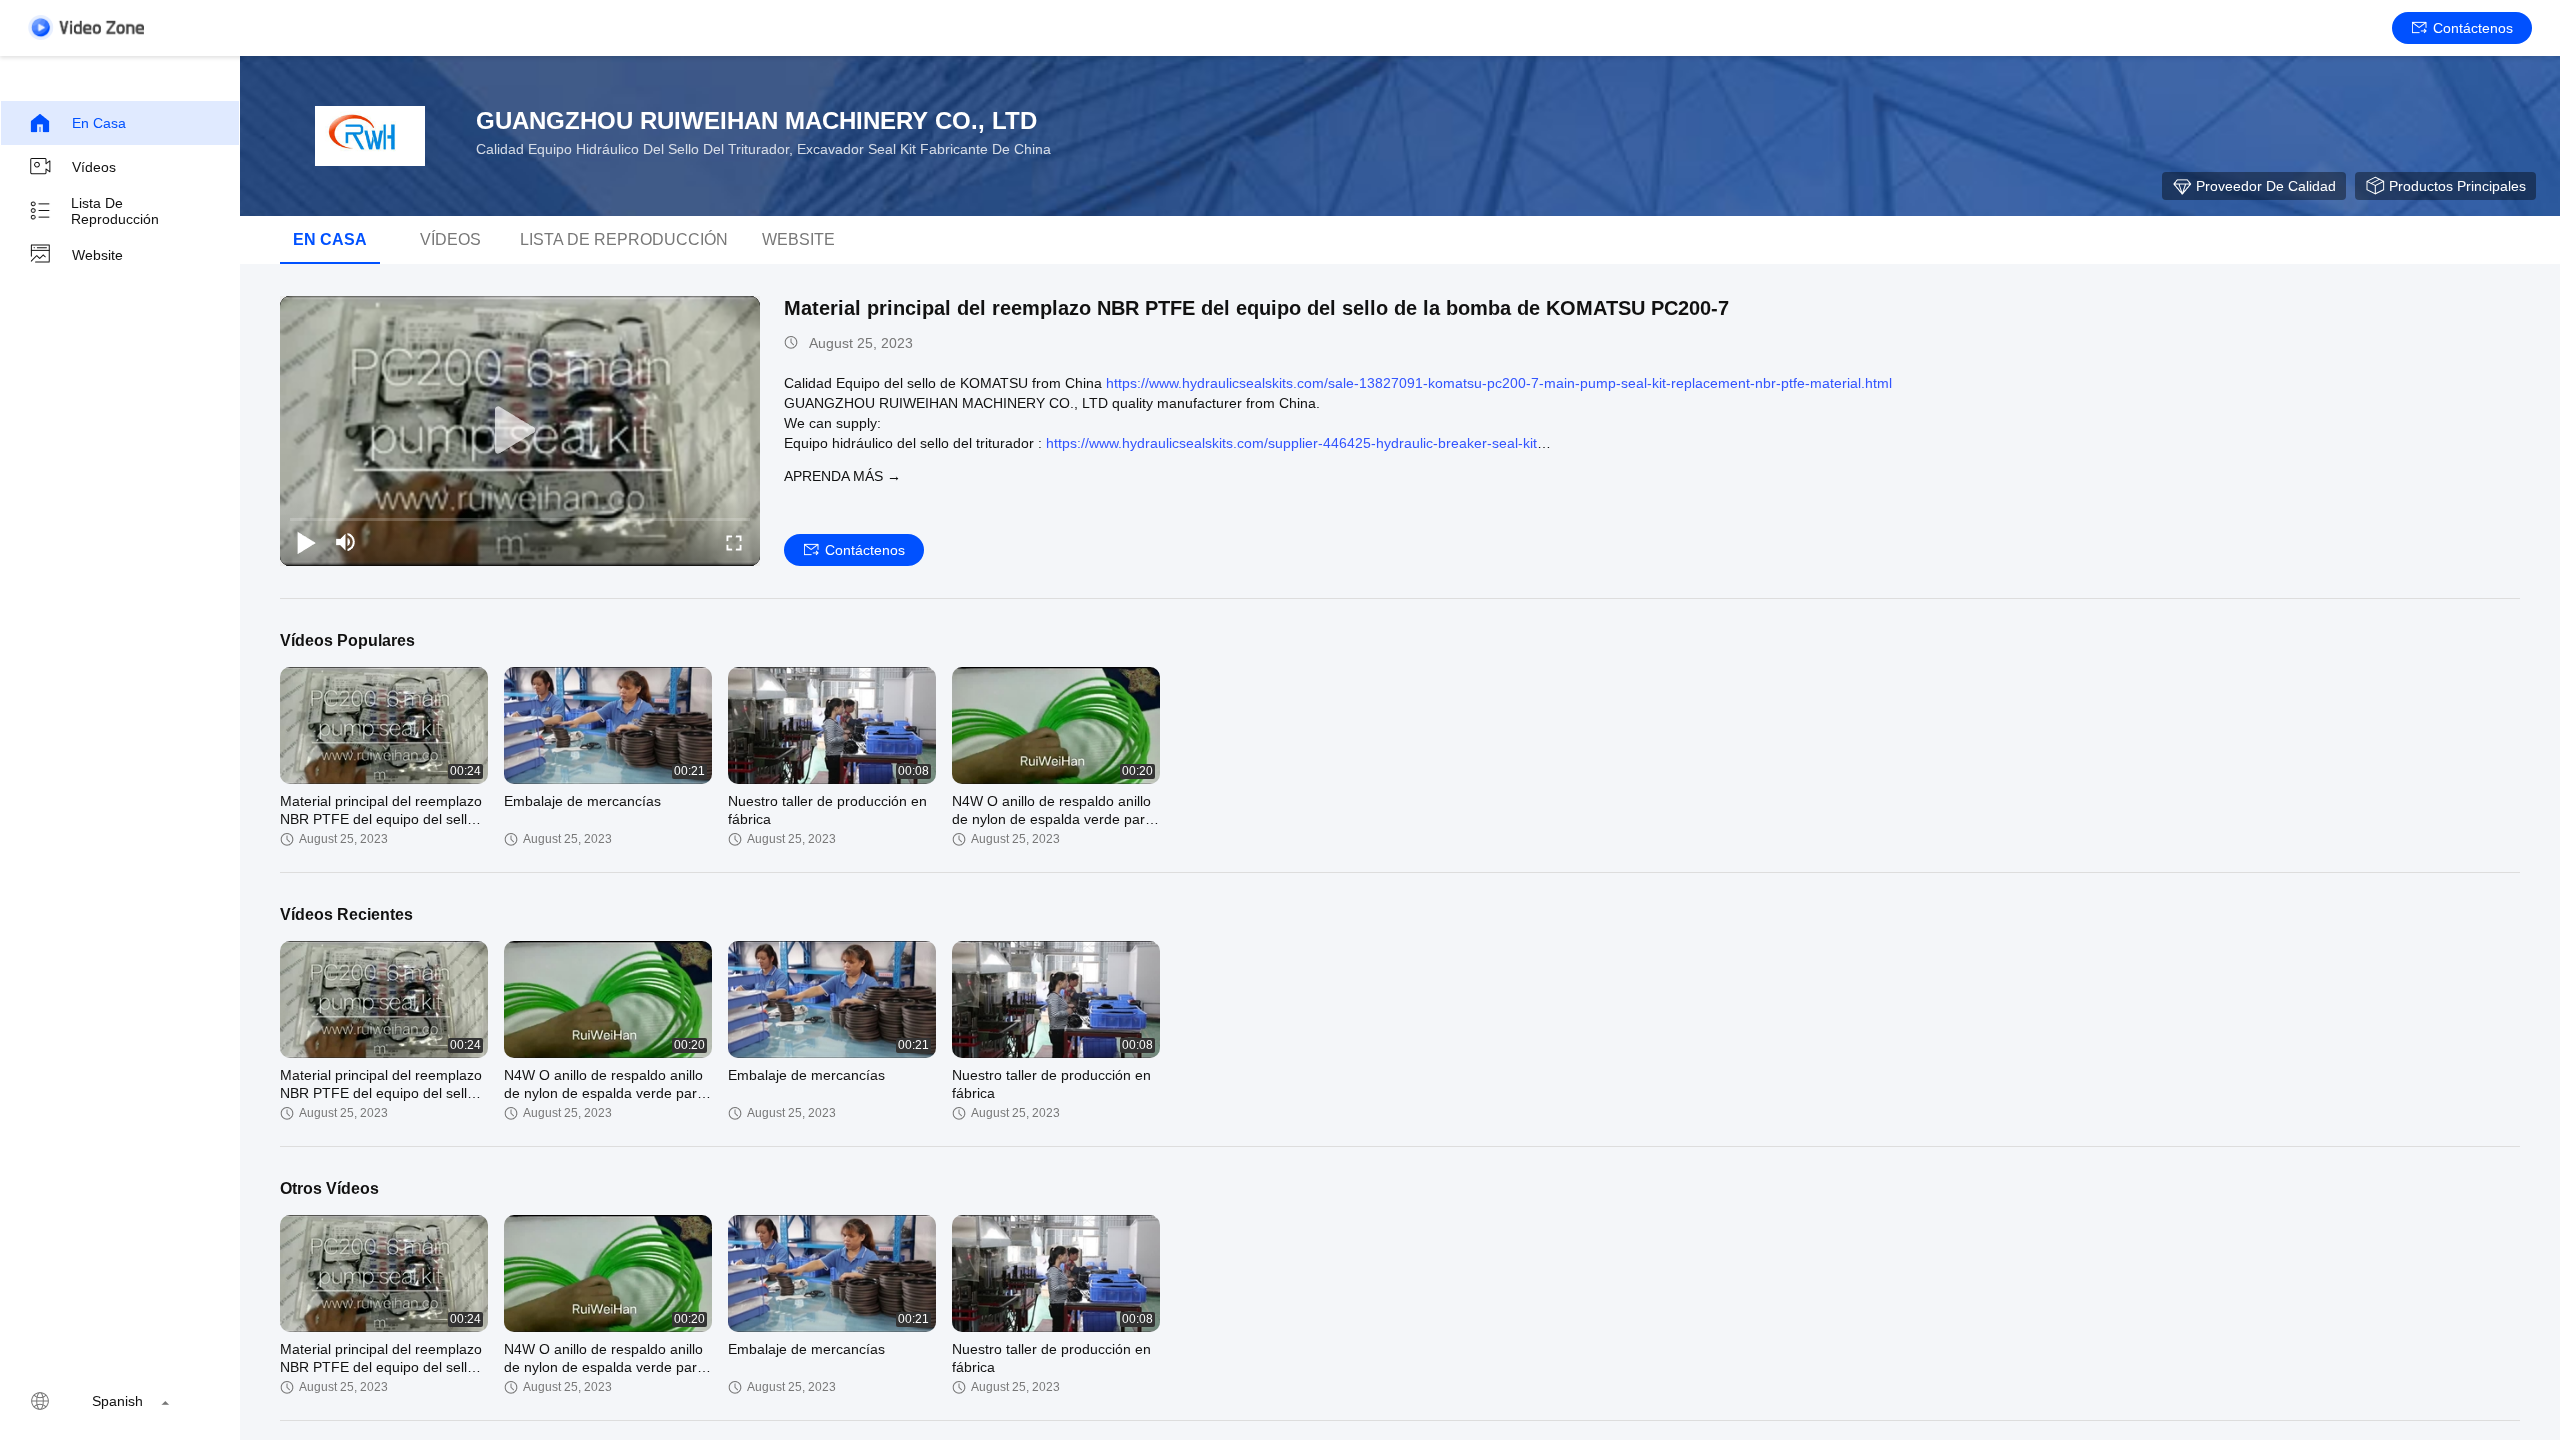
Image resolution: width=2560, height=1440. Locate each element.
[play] (520, 431)
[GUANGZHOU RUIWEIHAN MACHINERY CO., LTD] (370, 136)
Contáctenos (2473, 28)
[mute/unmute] (346, 542)
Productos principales (2457, 186)
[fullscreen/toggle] (734, 542)
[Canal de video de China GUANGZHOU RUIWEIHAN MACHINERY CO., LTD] (86, 27)
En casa (99, 123)
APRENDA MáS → (842, 476)
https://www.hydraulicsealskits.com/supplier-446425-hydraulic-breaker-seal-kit (1291, 443)
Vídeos (94, 167)
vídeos (450, 239)
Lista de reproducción (115, 211)
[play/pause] (306, 542)
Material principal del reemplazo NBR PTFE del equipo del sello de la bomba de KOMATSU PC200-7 (1256, 308)
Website (97, 255)
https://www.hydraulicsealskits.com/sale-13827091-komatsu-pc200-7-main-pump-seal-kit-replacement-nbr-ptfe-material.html (1499, 383)
